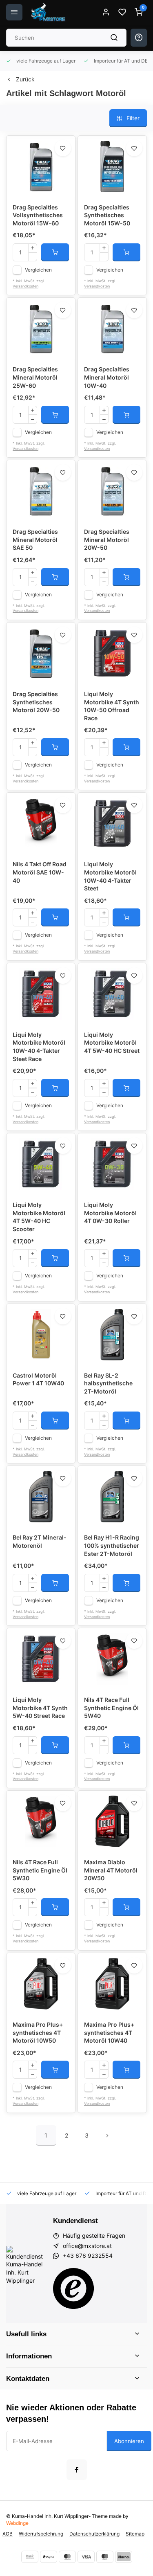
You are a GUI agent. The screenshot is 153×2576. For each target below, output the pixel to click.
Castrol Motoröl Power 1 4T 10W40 (38, 1379)
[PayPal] (49, 2557)
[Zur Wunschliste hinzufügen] (63, 148)
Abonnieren (129, 2441)
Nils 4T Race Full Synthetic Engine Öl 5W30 (40, 1870)
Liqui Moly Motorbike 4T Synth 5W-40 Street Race (40, 1708)
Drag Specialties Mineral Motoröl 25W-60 (35, 377)
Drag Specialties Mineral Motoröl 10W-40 (107, 377)
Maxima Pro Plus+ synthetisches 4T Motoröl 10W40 (109, 2032)
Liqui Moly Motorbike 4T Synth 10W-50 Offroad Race (112, 706)
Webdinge (17, 2523)
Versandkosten (25, 286)
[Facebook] (77, 2470)
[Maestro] (105, 2557)
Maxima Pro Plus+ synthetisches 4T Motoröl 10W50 (38, 2032)
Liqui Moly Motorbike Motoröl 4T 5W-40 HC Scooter (39, 1217)
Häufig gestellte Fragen (94, 2235)
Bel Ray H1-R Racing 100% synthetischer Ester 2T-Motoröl (112, 1545)
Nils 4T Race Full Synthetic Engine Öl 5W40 (111, 1708)
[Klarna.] (124, 2557)
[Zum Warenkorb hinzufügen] (55, 252)
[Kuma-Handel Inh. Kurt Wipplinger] (49, 12)
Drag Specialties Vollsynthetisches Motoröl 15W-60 (38, 215)
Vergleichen (38, 270)
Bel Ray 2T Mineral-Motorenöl (40, 1541)
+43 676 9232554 (88, 2256)
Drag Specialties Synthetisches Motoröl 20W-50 (36, 702)
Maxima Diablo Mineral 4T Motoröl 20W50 (111, 1870)
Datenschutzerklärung (94, 2534)
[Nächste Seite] (107, 2135)
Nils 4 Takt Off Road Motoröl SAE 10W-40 (40, 872)
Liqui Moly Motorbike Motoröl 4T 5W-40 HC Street (112, 1043)
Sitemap (135, 2534)
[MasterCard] (67, 2557)
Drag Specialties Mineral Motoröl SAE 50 (35, 539)
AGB (8, 2534)
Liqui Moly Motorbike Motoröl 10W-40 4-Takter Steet (110, 876)
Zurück (25, 79)
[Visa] (86, 2557)
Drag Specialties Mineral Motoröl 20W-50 (107, 539)
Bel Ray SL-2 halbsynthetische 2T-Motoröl (108, 1383)
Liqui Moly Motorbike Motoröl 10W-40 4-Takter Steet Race (39, 1047)
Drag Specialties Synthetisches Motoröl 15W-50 (107, 215)
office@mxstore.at (87, 2246)
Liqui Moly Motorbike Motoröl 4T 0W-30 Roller (110, 1213)
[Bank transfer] (30, 2557)
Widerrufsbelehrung (41, 2534)
